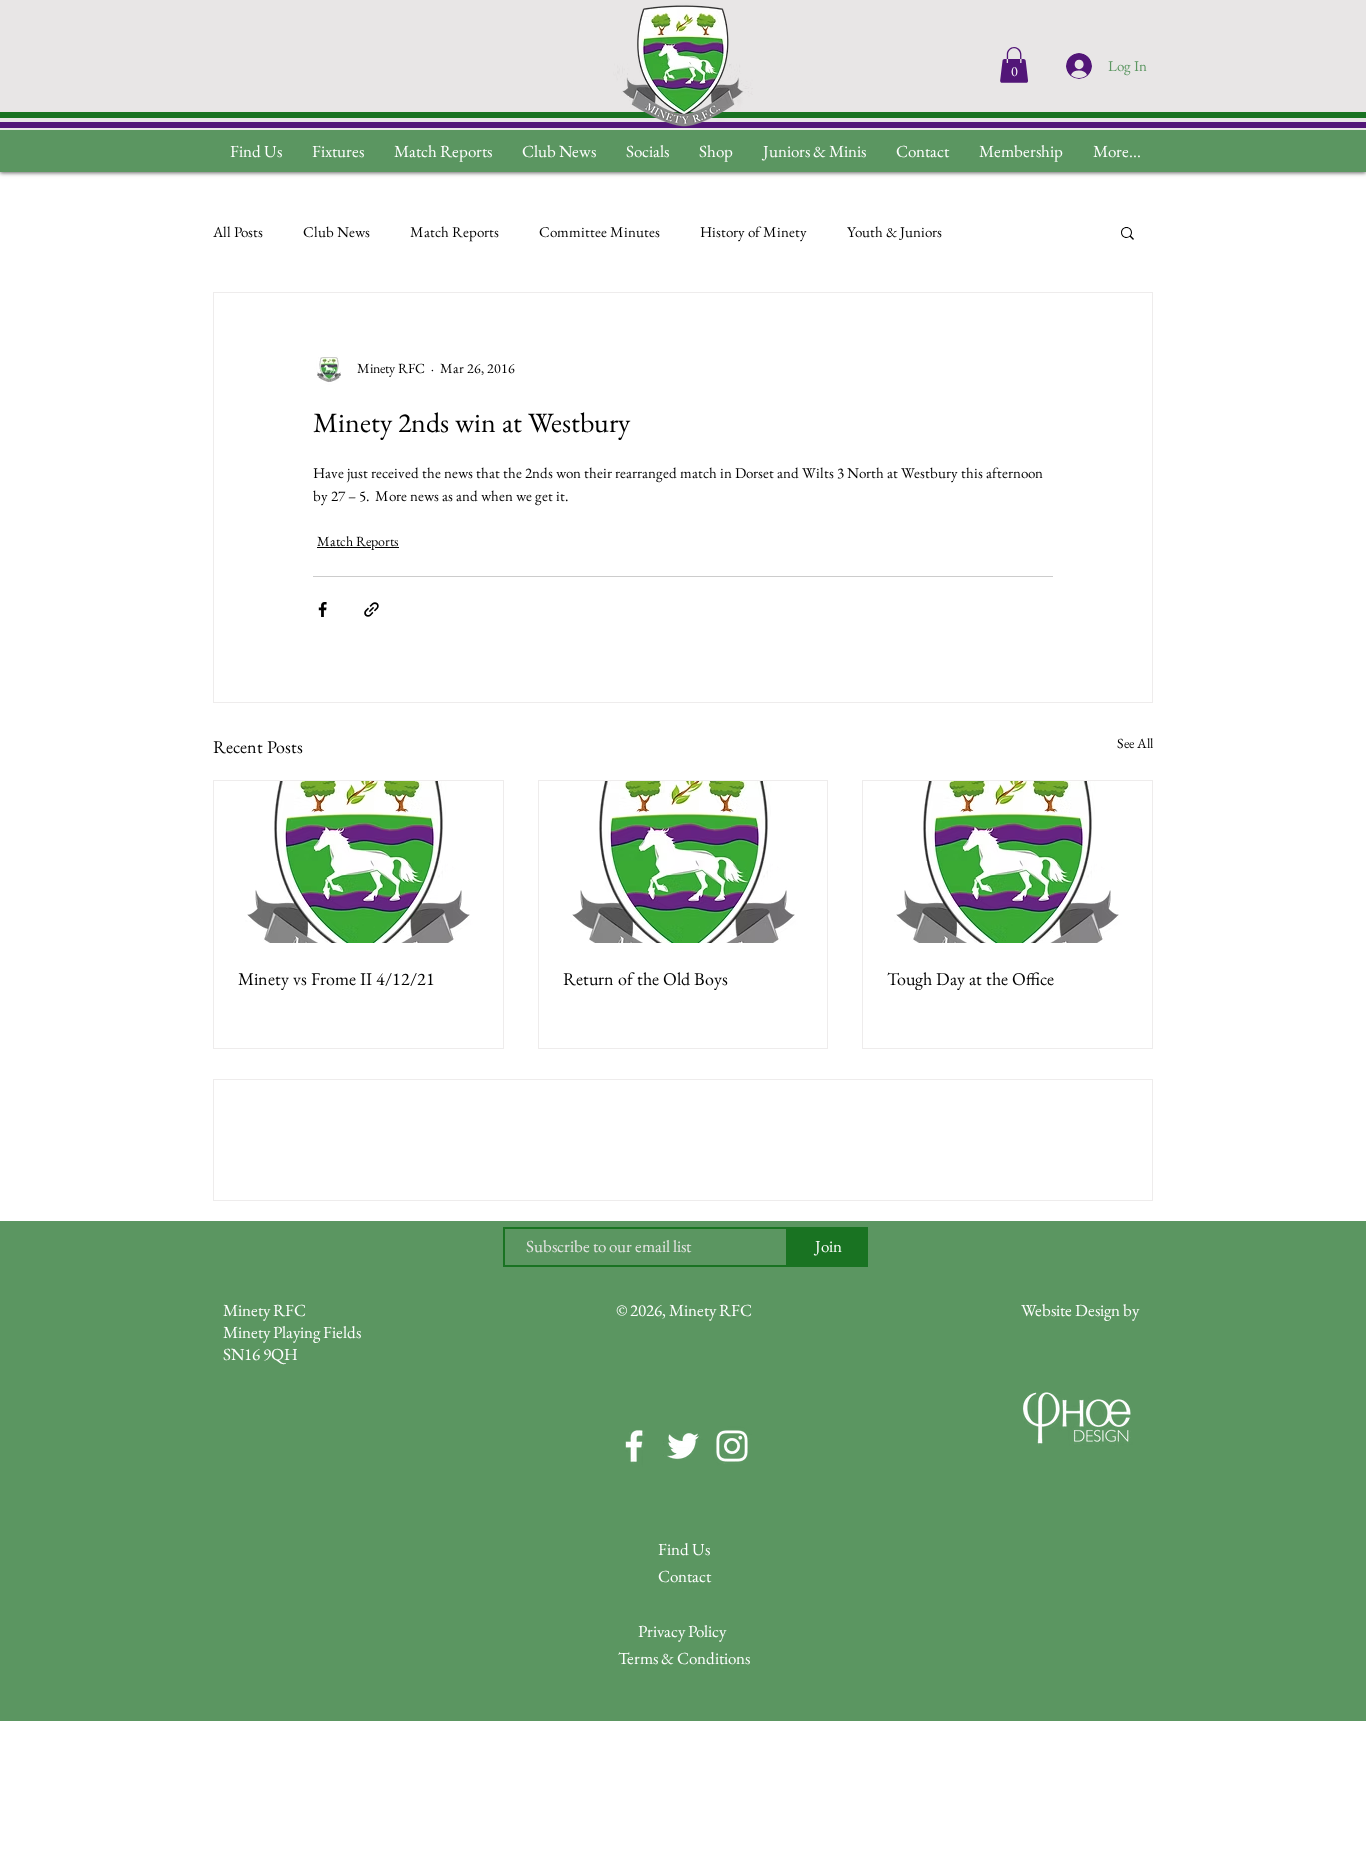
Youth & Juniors (894, 231)
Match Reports (454, 231)
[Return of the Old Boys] (683, 862)
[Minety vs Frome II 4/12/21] (358, 862)
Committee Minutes (599, 231)
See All (1135, 743)
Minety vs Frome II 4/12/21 (336, 978)
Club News (336, 231)
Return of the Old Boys (645, 978)
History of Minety (753, 231)
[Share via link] (371, 609)
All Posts (238, 231)
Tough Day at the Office (970, 978)
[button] (1117, 151)
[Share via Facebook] (322, 609)
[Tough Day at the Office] (1007, 862)
